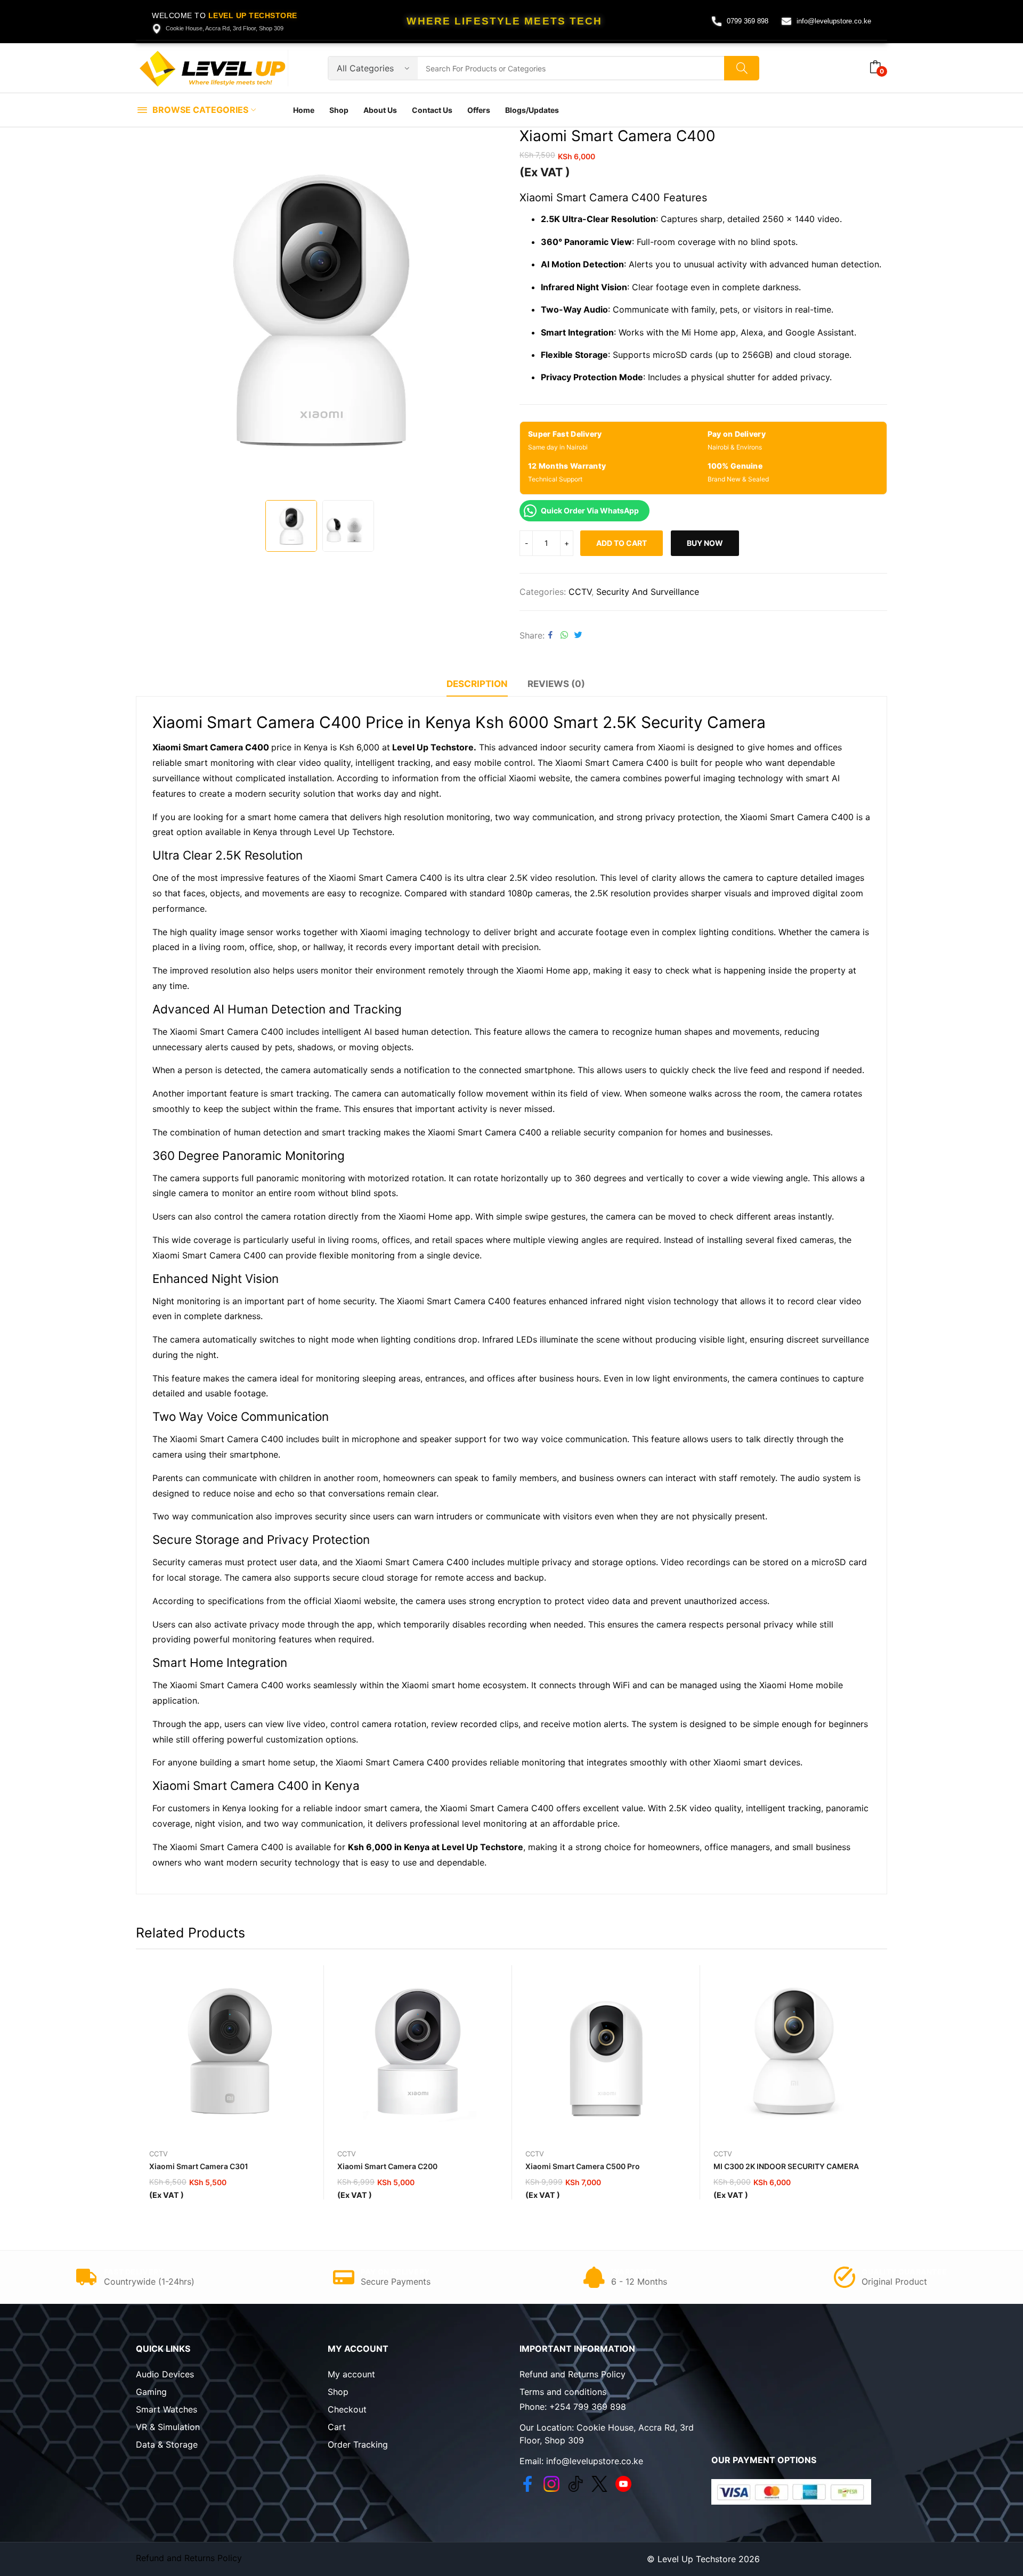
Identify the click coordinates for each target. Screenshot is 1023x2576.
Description (477, 684)
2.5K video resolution (551, 878)
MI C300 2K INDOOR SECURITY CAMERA (786, 2166)
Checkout (347, 2409)
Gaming (151, 2392)
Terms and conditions (563, 2392)
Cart (337, 2427)
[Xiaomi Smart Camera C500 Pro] (606, 2051)
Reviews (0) (556, 684)
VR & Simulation (168, 2427)
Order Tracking (358, 2444)
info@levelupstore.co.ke (834, 21)
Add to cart (622, 543)
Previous (149, 311)
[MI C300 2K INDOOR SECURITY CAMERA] (794, 2051)
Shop (338, 2392)
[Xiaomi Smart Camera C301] (230, 2051)
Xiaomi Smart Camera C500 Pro (583, 2166)
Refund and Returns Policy (573, 2374)
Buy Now (705, 543)
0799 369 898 (748, 21)
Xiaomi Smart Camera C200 (387, 2166)
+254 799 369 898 (588, 2407)
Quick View (311, 1976)
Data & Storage (167, 2444)
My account (351, 2374)
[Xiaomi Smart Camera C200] (418, 2051)
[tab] (477, 685)
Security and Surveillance (648, 592)
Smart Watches (167, 2409)
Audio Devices (165, 2374)
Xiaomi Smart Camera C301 (199, 2166)
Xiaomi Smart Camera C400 (211, 747)
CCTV (580, 592)
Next (490, 311)
